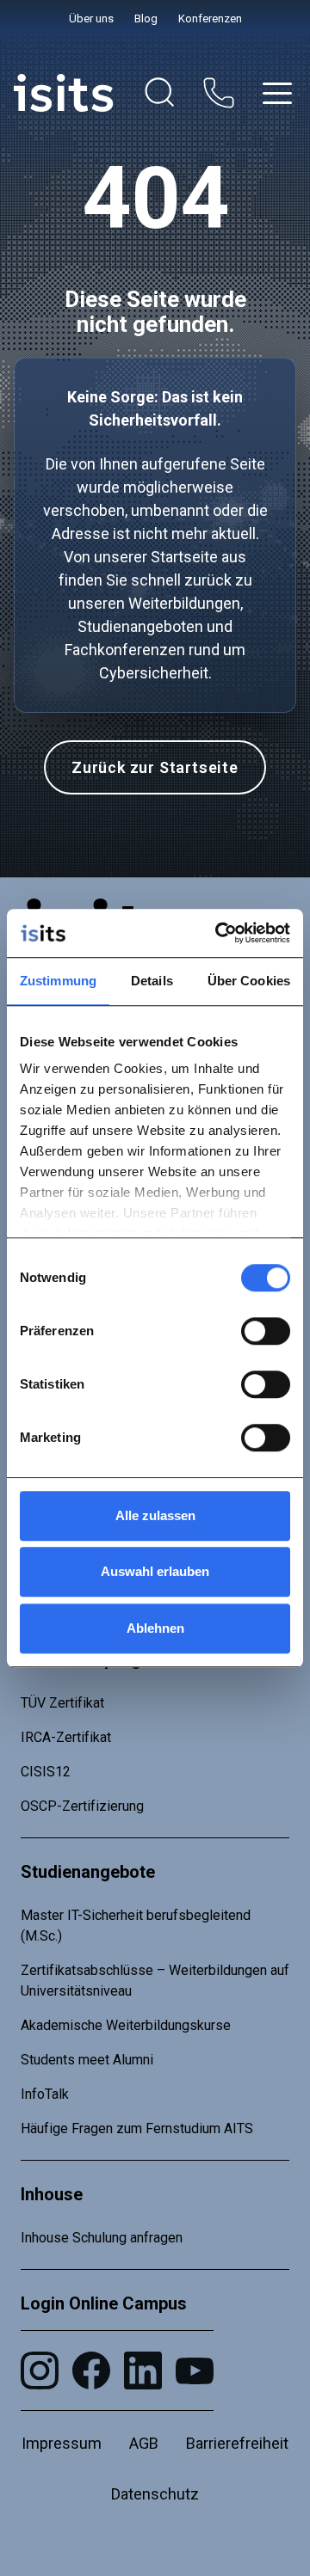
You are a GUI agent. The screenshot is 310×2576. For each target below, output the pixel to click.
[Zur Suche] (160, 93)
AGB (144, 2443)
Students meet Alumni (87, 2060)
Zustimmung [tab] (58, 981)
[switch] (266, 1331)
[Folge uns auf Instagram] (40, 2371)
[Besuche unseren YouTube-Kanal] (195, 2371)
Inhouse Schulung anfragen (102, 2238)
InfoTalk (45, 2094)
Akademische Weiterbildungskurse (126, 2025)
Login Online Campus (104, 2303)
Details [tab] (152, 981)
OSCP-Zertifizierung (82, 1806)
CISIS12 (46, 1772)
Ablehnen (155, 1628)
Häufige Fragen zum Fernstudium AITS (137, 2128)
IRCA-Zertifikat (66, 1737)
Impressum (62, 2443)
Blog (146, 18)
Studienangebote (88, 1872)
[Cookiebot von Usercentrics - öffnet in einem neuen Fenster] (219, 933)
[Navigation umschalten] (277, 93)
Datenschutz (155, 2494)
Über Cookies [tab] (249, 981)
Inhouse (52, 2194)
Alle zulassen (155, 1515)
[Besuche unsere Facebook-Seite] (91, 2371)
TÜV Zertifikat (62, 1703)
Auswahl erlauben (155, 1571)
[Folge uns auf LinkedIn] (143, 2371)
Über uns (91, 18)
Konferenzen (210, 18)
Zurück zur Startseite (155, 767)
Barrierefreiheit (237, 2443)
